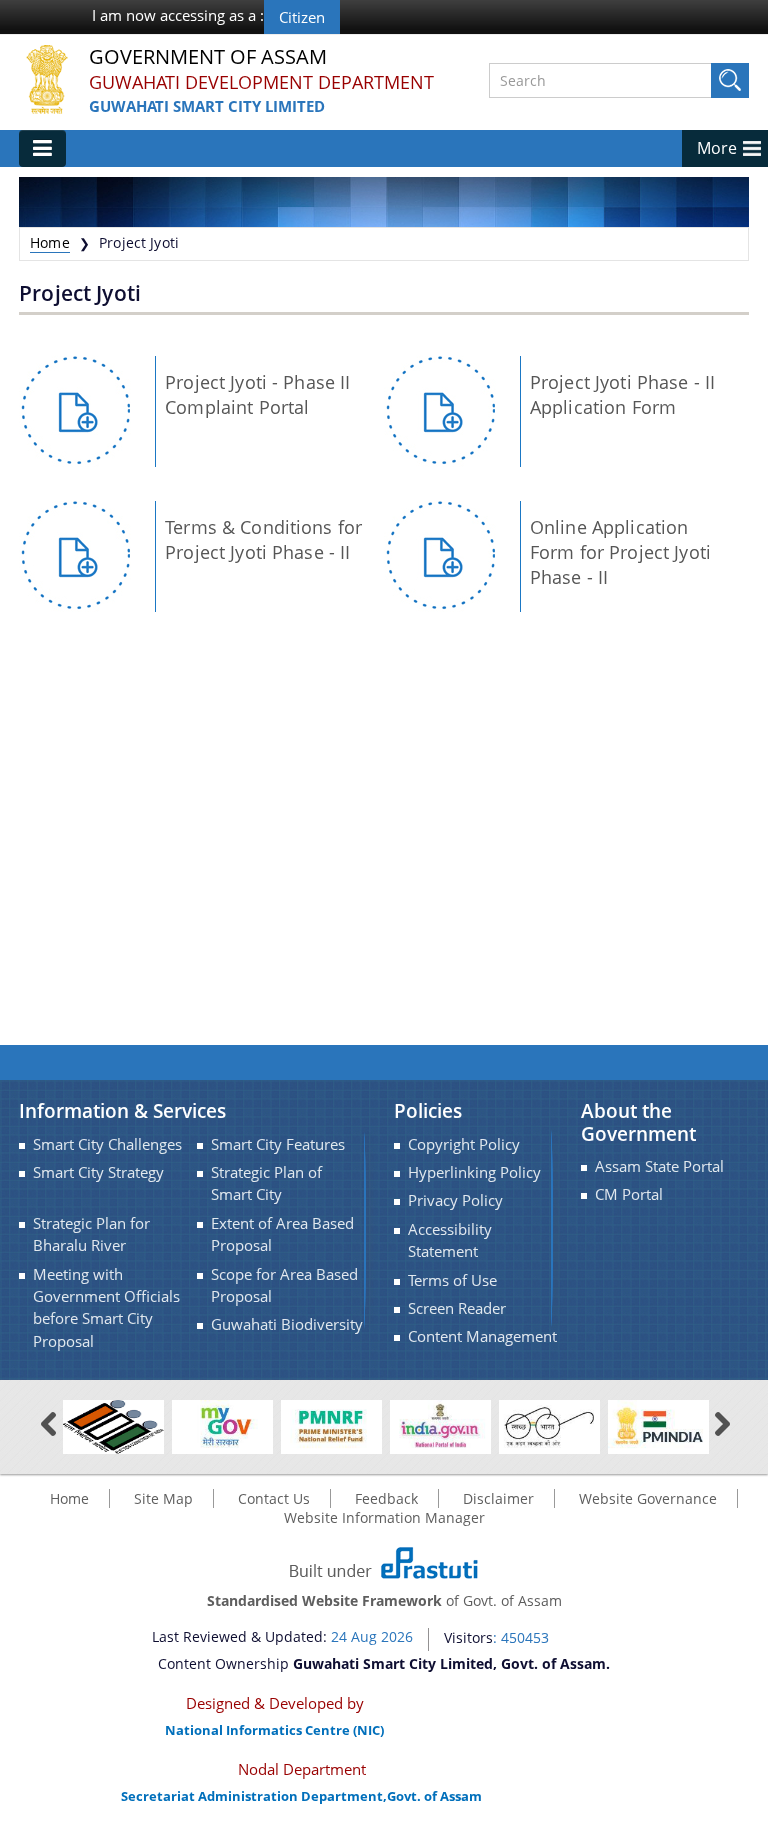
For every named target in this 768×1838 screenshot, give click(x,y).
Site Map (163, 1498)
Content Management (482, 1336)
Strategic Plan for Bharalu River (91, 1234)
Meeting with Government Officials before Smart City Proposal (106, 1308)
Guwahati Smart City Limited (207, 106)
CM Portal (629, 1194)
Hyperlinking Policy (474, 1172)
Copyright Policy (464, 1144)
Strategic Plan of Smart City (266, 1183)
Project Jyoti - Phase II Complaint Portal (257, 394)
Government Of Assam (208, 57)
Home (50, 242)
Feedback (386, 1498)
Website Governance (648, 1498)
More (717, 148)
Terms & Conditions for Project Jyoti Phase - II (263, 539)
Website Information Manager (384, 1517)
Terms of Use (452, 1280)
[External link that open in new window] (113, 1425)
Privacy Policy (455, 1200)
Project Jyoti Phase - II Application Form (622, 394)
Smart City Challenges (107, 1144)
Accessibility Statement (450, 1240)
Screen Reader (457, 1308)
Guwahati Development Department (261, 82)
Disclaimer (498, 1498)
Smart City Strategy (98, 1172)
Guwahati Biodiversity (287, 1324)
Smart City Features (278, 1144)
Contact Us (274, 1498)
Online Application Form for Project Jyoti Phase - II (620, 552)
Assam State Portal (659, 1166)
